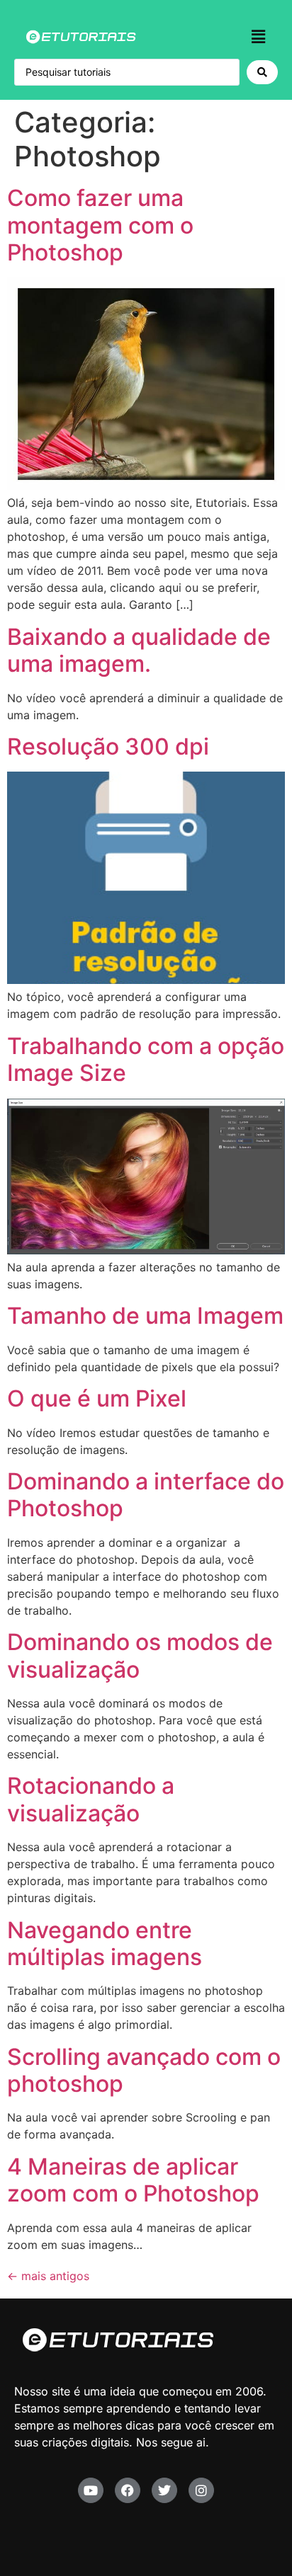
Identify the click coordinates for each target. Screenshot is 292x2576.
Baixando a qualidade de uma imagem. (139, 650)
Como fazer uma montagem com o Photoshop (100, 225)
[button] (259, 36)
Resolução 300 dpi (108, 746)
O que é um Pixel (97, 1398)
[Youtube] (91, 2490)
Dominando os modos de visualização (140, 1655)
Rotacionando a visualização (91, 1799)
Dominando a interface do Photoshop (146, 1495)
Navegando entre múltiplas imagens (105, 1944)
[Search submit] (262, 72)
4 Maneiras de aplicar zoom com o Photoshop (133, 2180)
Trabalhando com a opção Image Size (146, 1059)
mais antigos (48, 2276)
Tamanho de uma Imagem (145, 1316)
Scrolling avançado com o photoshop (144, 2070)
